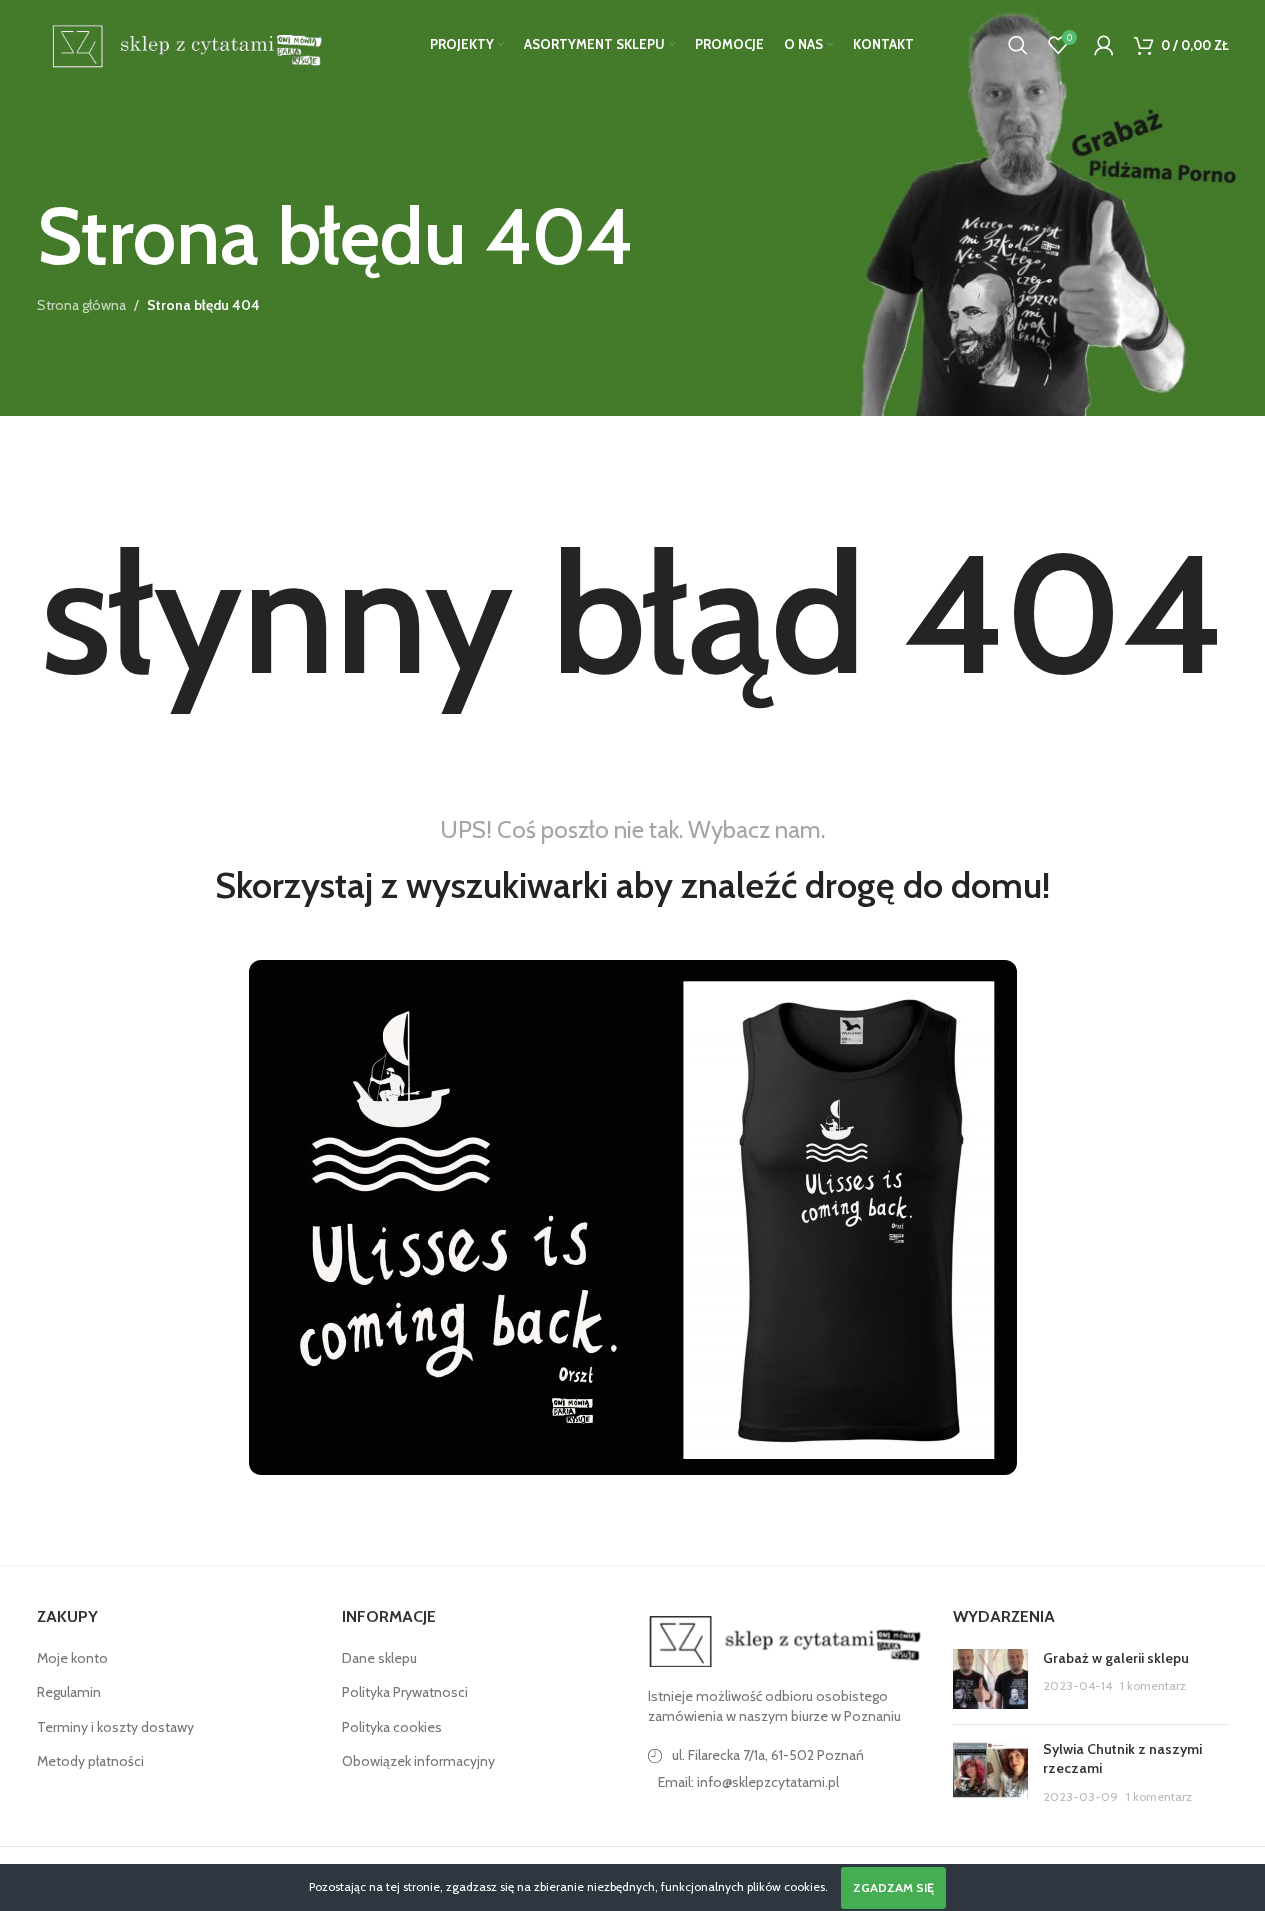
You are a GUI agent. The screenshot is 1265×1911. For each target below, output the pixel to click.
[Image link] (786, 1640)
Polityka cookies (392, 1727)
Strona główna (81, 305)
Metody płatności (90, 1761)
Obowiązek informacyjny (418, 1761)
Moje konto (72, 1658)
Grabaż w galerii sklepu (1116, 1658)
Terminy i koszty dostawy (115, 1727)
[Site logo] (183, 43)
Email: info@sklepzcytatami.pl (748, 1782)
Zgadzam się (893, 1887)
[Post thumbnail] (990, 1679)
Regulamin (69, 1692)
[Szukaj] (1018, 45)
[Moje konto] (1104, 45)
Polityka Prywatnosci (405, 1692)
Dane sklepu (379, 1658)
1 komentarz (1153, 1685)
